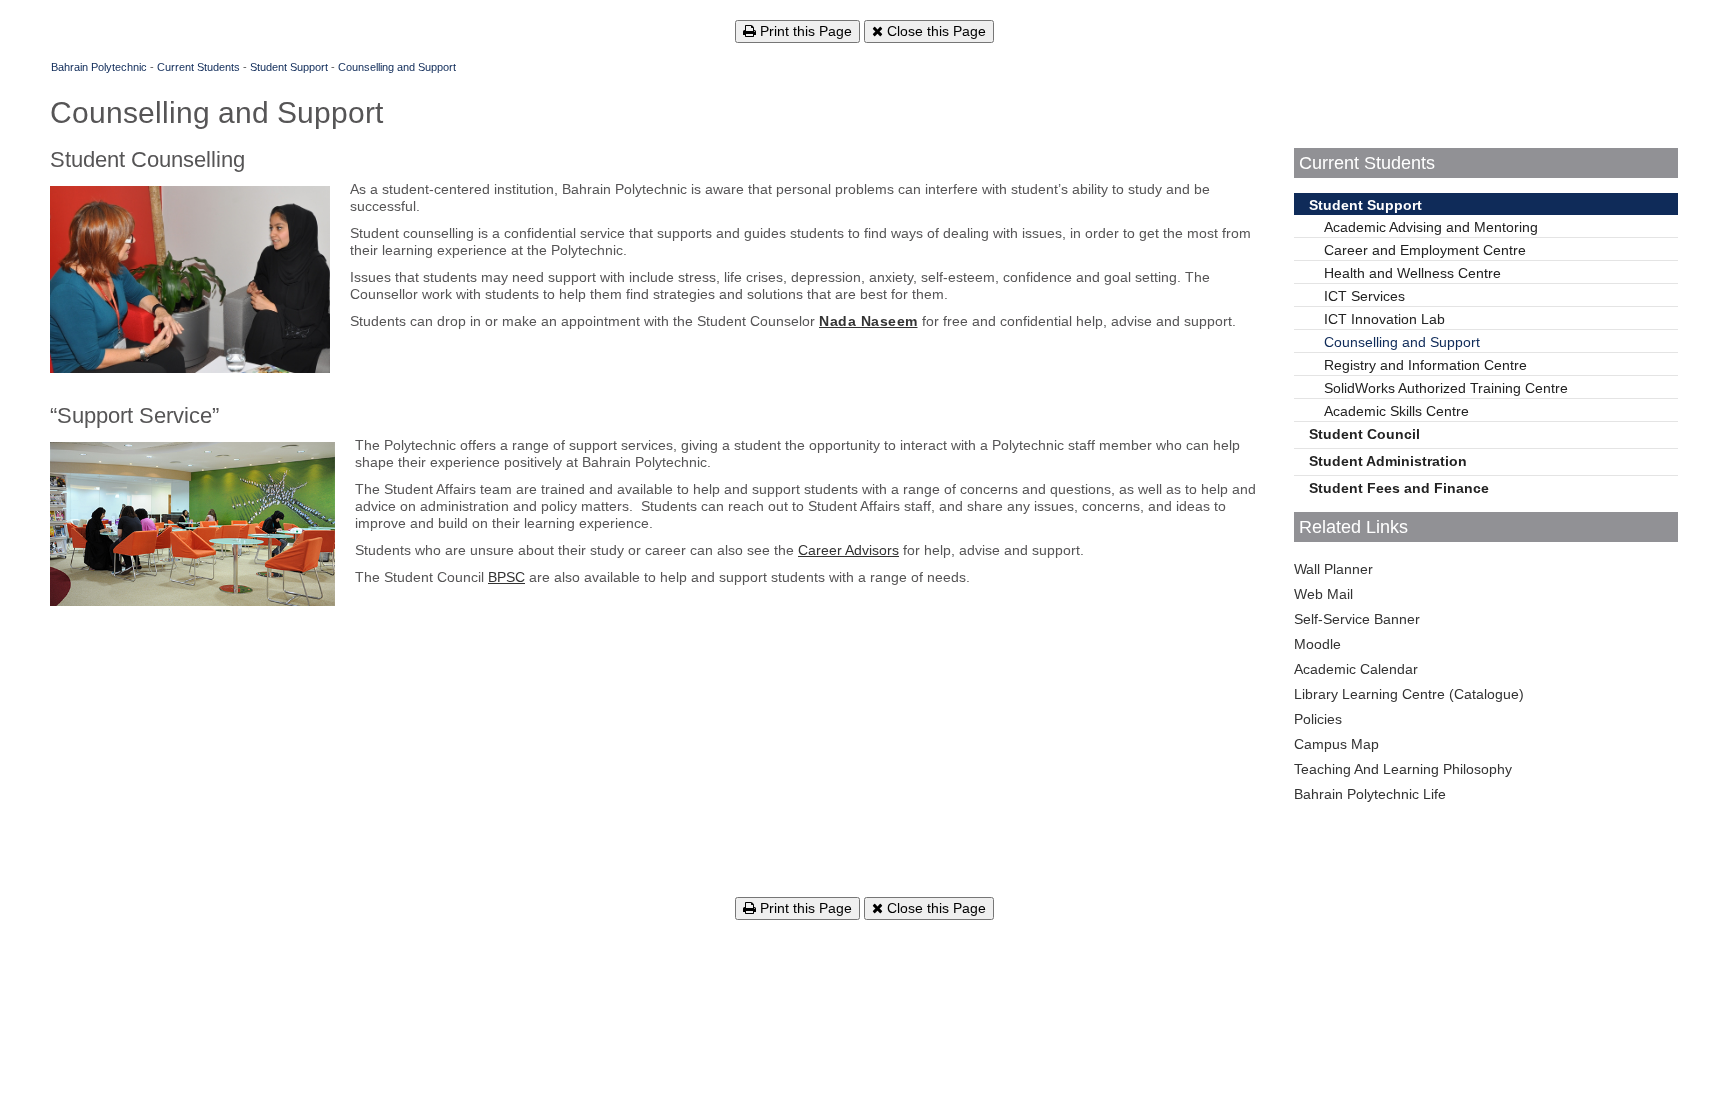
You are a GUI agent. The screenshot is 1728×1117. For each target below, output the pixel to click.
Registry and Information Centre (1425, 365)
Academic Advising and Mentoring (1431, 227)
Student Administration (1388, 461)
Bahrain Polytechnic (99, 67)
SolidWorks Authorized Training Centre (1446, 388)
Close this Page (934, 31)
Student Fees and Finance (1399, 488)
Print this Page (804, 31)
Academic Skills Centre (1396, 411)
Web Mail (1323, 594)
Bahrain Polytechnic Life (1370, 794)
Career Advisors (848, 550)
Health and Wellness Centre (1412, 273)
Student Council (1364, 434)
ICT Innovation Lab (1384, 319)
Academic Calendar (1356, 669)
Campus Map (1336, 744)
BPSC (506, 577)
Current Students (198, 67)
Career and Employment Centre (1425, 250)
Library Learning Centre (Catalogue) (1409, 694)
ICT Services (1364, 296)
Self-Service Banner (1357, 619)
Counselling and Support (397, 67)
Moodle (1317, 644)
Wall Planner (1333, 569)
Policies (1318, 719)
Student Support (289, 67)
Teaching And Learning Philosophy (1403, 769)
